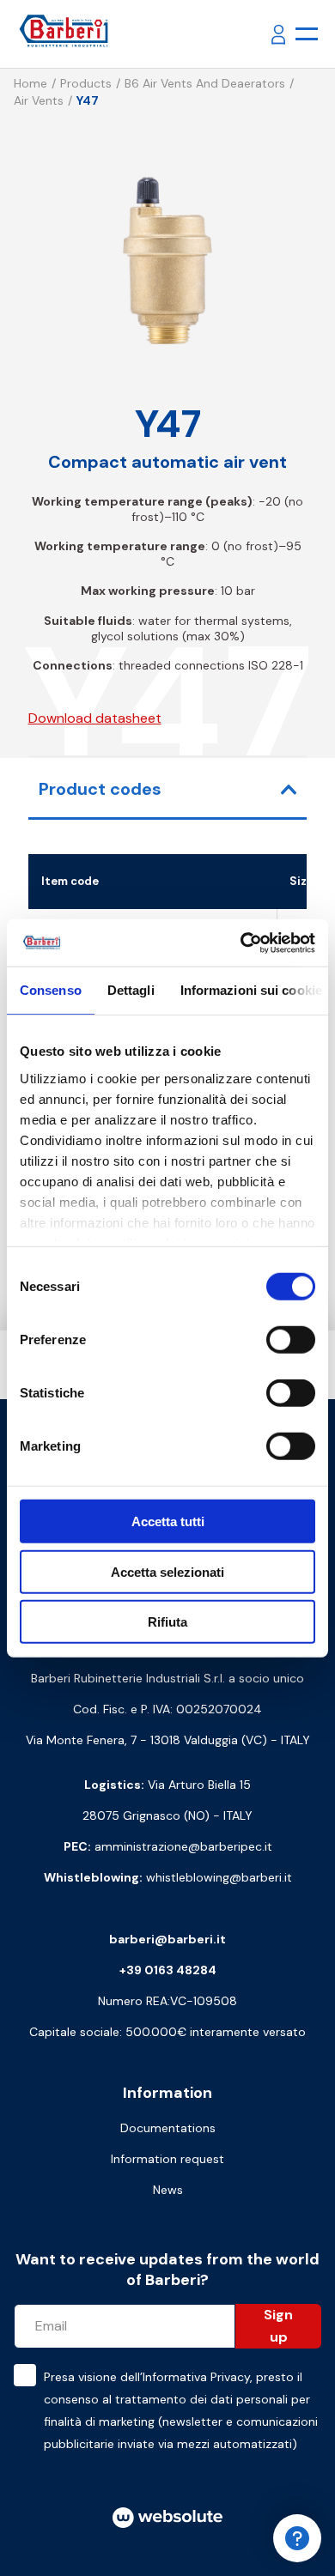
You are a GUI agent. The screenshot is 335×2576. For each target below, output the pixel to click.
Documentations (168, 2128)
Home (30, 83)
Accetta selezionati (167, 1571)
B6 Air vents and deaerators (205, 83)
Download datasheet (95, 718)
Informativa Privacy (196, 2377)
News (168, 2190)
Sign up (278, 2326)
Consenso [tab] (51, 990)
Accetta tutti (168, 1521)
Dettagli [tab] (131, 990)
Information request (167, 2159)
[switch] (291, 1340)
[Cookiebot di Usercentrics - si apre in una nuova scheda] (241, 943)
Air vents (39, 100)
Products (86, 83)
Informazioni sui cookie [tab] (251, 990)
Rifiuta (167, 1622)
